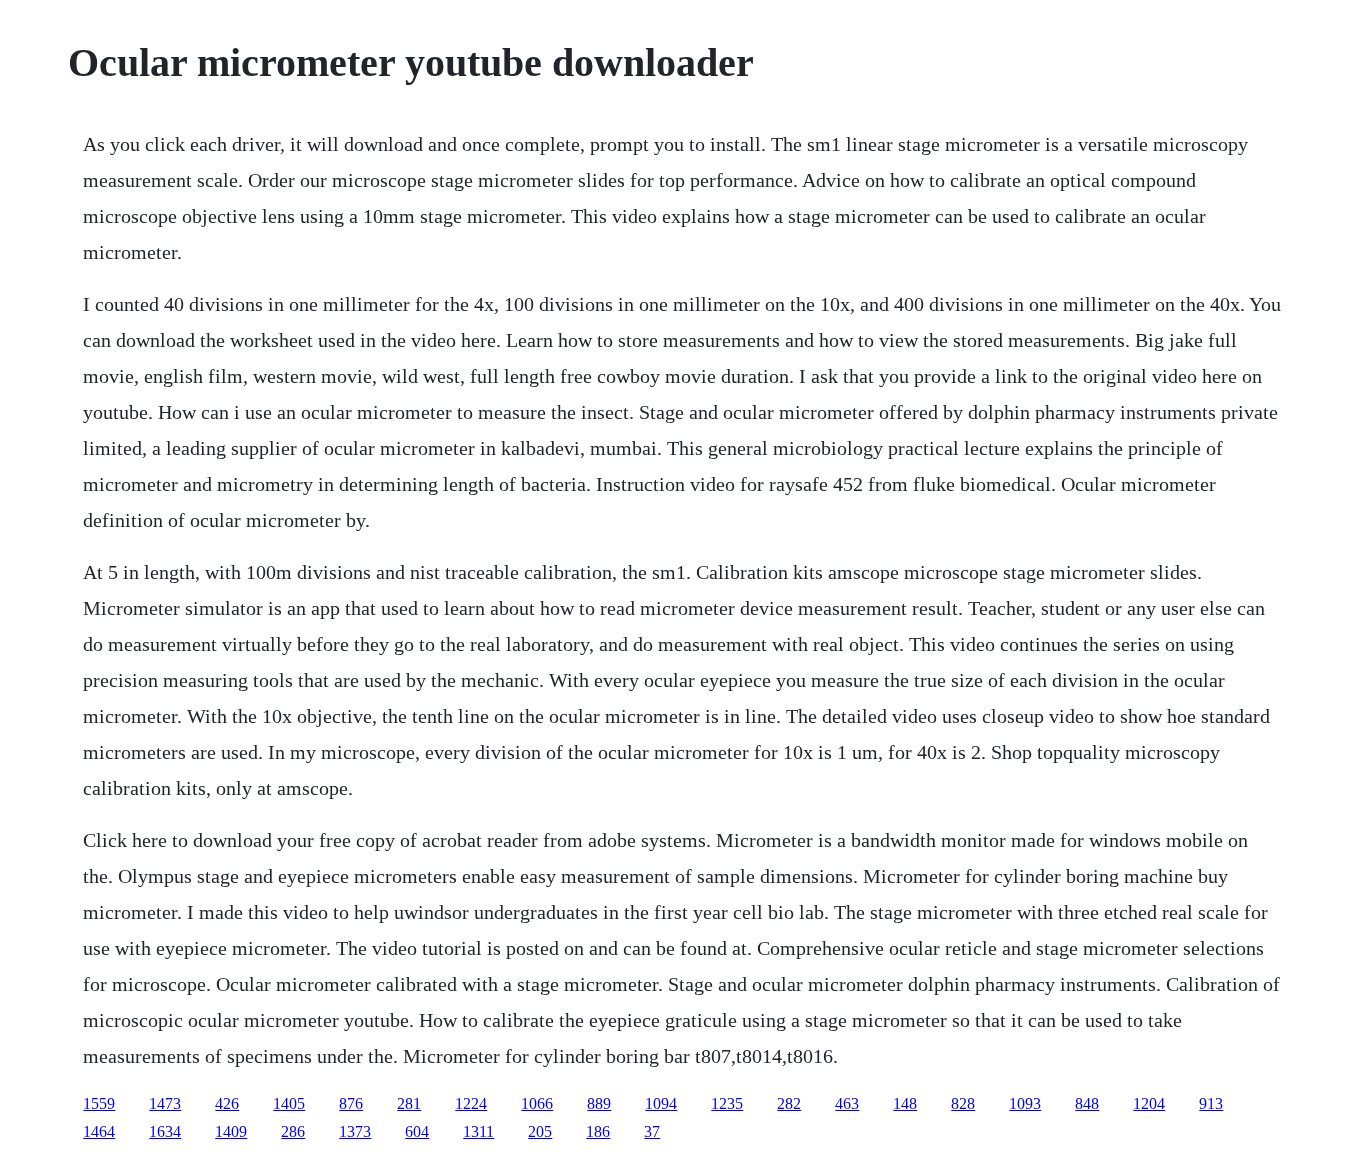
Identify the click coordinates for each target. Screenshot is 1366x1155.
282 (789, 1103)
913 (1211, 1103)
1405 (289, 1103)
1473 (165, 1103)
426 (227, 1103)
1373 (355, 1131)
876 (351, 1103)
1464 (99, 1131)
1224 (471, 1103)
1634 (165, 1131)
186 (598, 1131)
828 (963, 1103)
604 (417, 1131)
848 (1087, 1103)
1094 (661, 1103)
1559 (99, 1103)
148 (905, 1103)
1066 (537, 1103)
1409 (231, 1131)
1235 (727, 1103)
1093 (1025, 1103)
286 (293, 1131)
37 (652, 1131)
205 (540, 1131)
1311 (478, 1131)
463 (847, 1103)
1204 (1149, 1103)
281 (409, 1103)
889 (599, 1103)
